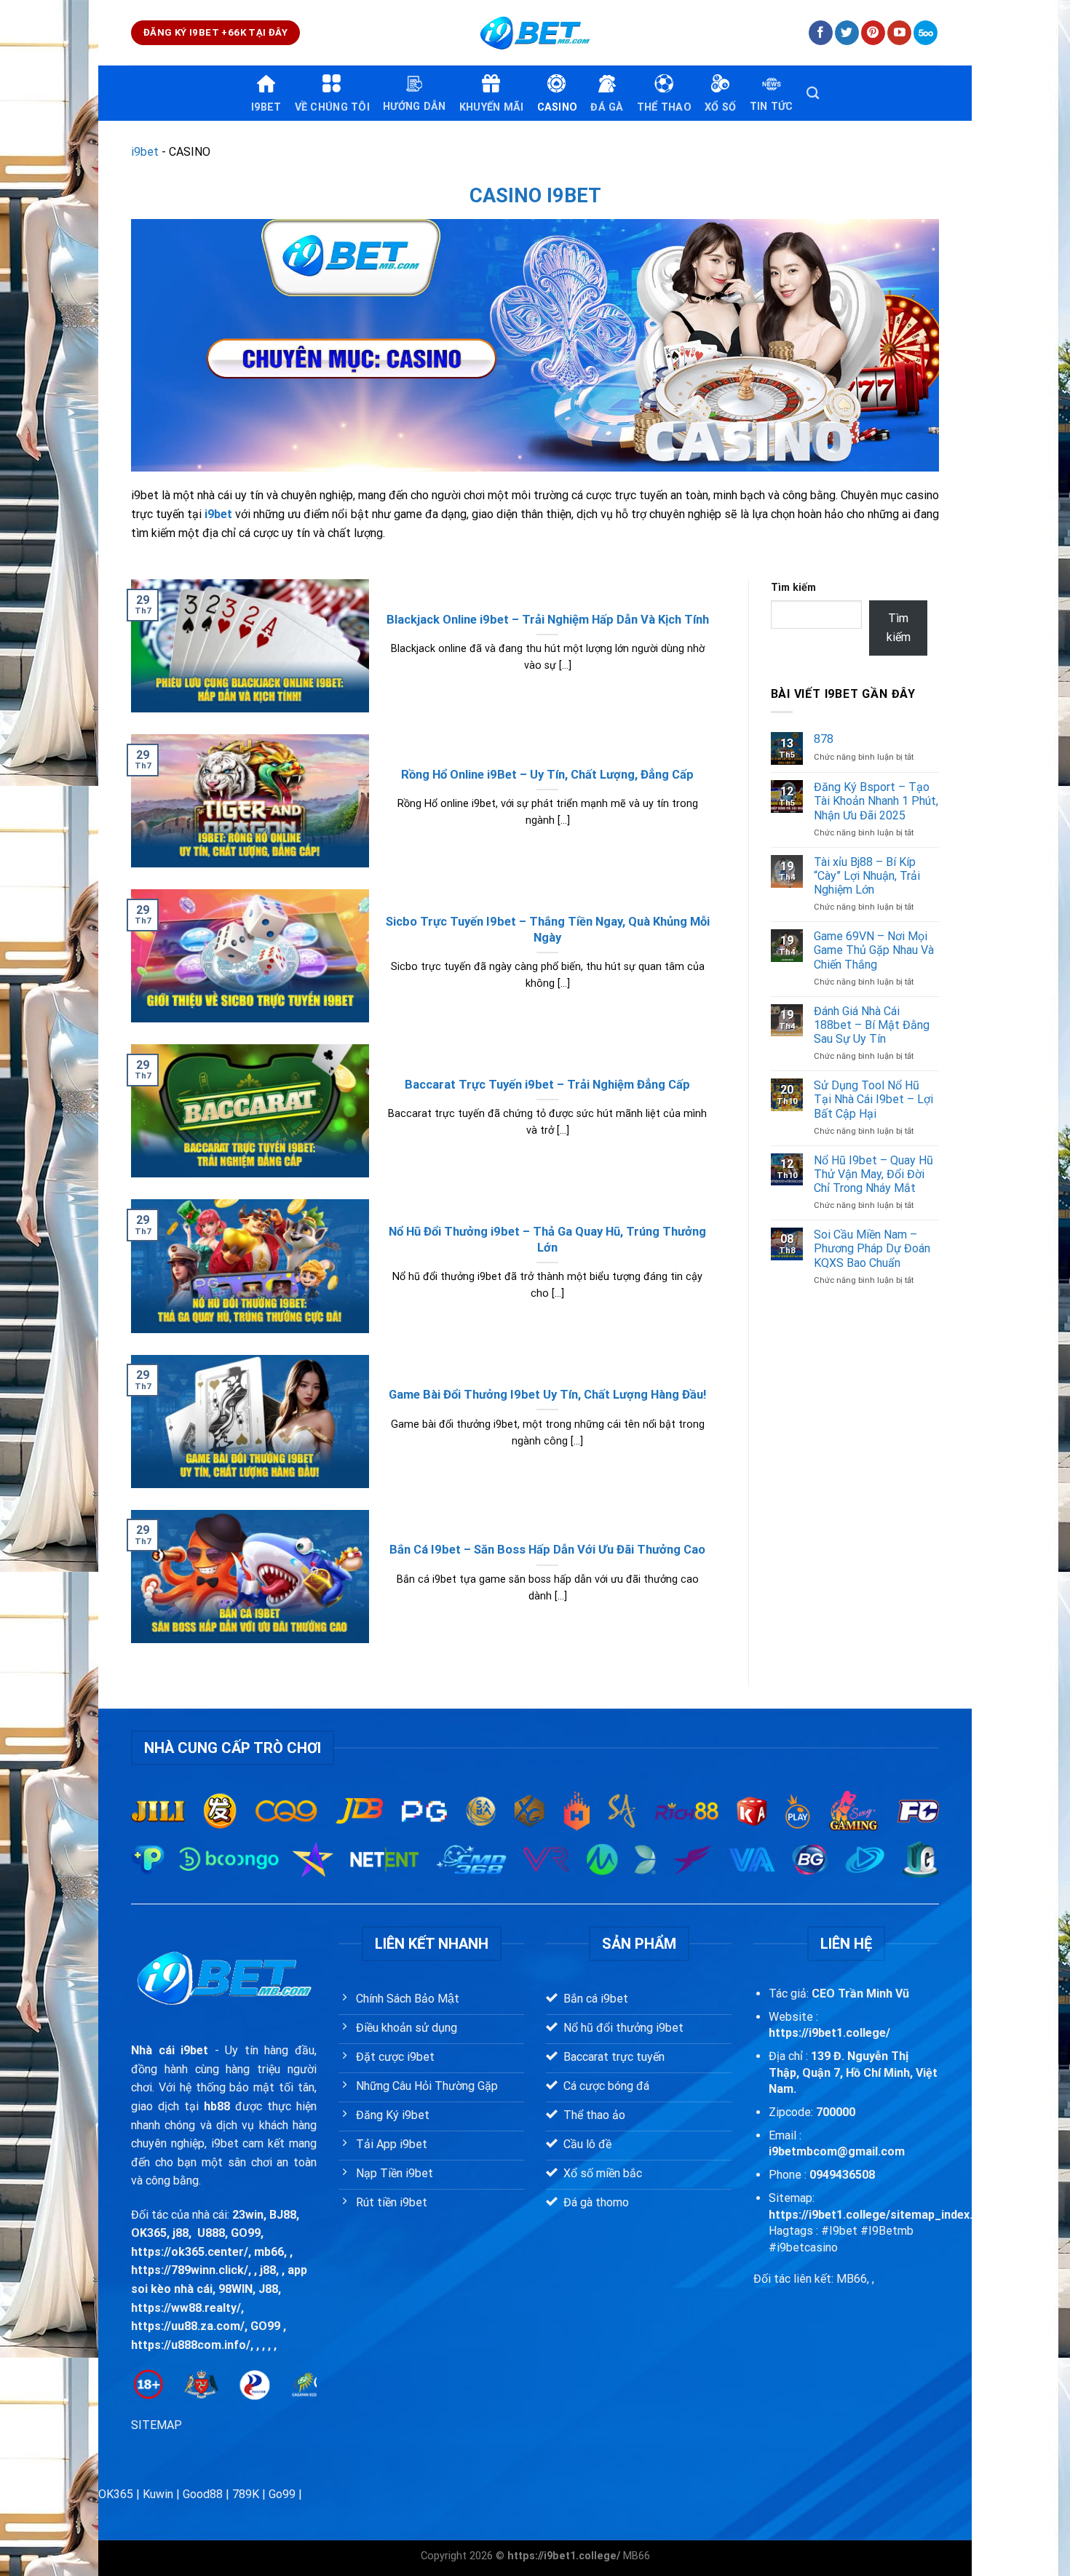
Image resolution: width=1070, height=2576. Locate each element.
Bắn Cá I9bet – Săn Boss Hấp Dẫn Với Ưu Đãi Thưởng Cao (547, 1550)
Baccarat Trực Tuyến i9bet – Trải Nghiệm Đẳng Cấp (547, 1085)
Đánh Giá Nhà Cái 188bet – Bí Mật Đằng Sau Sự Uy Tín (872, 1025)
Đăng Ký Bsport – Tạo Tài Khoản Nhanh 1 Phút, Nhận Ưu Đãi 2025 (876, 801)
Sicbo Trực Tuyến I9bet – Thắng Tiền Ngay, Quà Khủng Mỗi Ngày (548, 930)
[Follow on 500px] (926, 33)
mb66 (269, 2252)
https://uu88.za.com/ (188, 2326)
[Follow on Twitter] (847, 33)
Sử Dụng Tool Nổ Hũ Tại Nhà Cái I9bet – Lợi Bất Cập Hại (873, 1099)
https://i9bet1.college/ (829, 2033)
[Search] (813, 94)
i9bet (145, 152)
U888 (211, 2233)
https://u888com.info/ (191, 2345)
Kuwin (158, 2494)
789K (246, 2494)
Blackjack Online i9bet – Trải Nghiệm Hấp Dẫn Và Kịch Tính (548, 620)
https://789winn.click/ (190, 2270)
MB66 (637, 2556)
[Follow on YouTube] (899, 33)
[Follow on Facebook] (821, 33)
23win (248, 2215)
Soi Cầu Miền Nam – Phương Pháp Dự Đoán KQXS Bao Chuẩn (872, 1248)
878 (824, 739)
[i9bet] (535, 33)
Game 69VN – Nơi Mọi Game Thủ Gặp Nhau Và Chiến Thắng (874, 950)
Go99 (282, 2494)
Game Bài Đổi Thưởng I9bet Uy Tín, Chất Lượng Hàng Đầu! (547, 1395)
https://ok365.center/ (190, 2252)
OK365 (149, 2233)
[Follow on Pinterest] (873, 33)
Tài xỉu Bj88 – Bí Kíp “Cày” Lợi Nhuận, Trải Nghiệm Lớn (867, 876)
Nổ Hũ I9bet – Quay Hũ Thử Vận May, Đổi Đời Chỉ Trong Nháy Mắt (873, 1174)
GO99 (246, 2233)
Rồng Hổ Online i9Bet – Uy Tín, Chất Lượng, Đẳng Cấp (547, 775)
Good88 (203, 2494)
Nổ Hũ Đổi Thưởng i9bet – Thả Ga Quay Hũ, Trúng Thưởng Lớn (547, 1240)
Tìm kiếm (793, 588)
